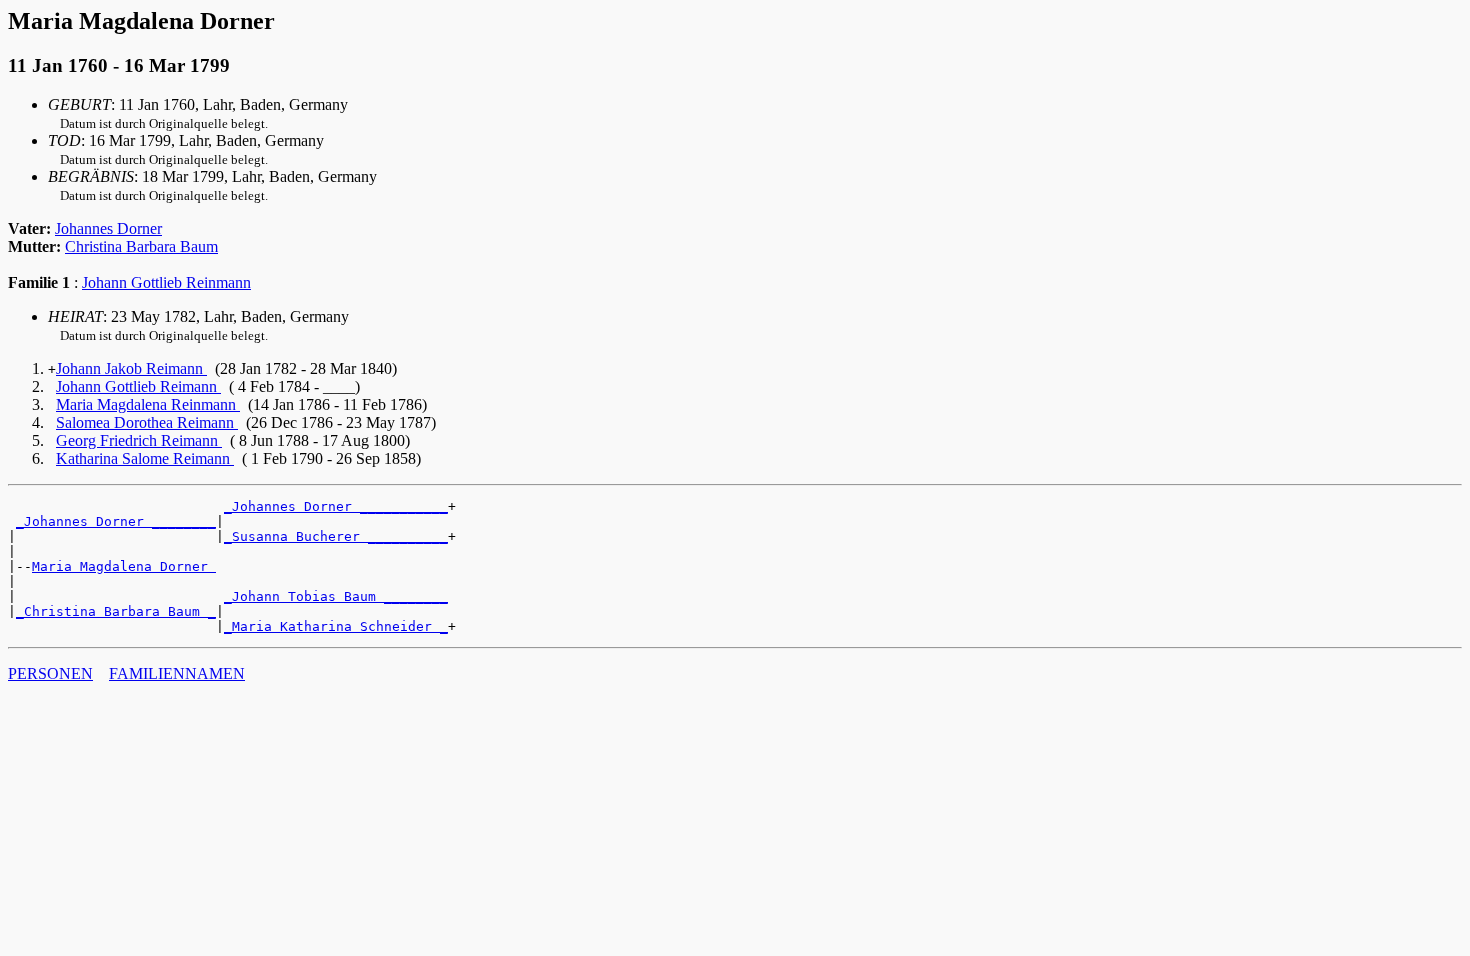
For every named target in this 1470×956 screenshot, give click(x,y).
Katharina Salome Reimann (145, 458)
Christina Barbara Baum (141, 246)
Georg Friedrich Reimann (139, 440)
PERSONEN (50, 673)
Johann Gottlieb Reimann (138, 386)
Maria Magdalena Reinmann (148, 404)
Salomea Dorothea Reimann (147, 422)
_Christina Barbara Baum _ (116, 611)
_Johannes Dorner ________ (116, 521)
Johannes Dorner (108, 228)
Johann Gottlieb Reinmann (166, 282)
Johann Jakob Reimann (131, 368)
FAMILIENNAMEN (177, 673)
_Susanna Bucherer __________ (336, 536)
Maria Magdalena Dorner (124, 566)
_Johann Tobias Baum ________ (336, 596)
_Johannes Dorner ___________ (336, 506)
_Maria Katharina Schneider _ (336, 626)
